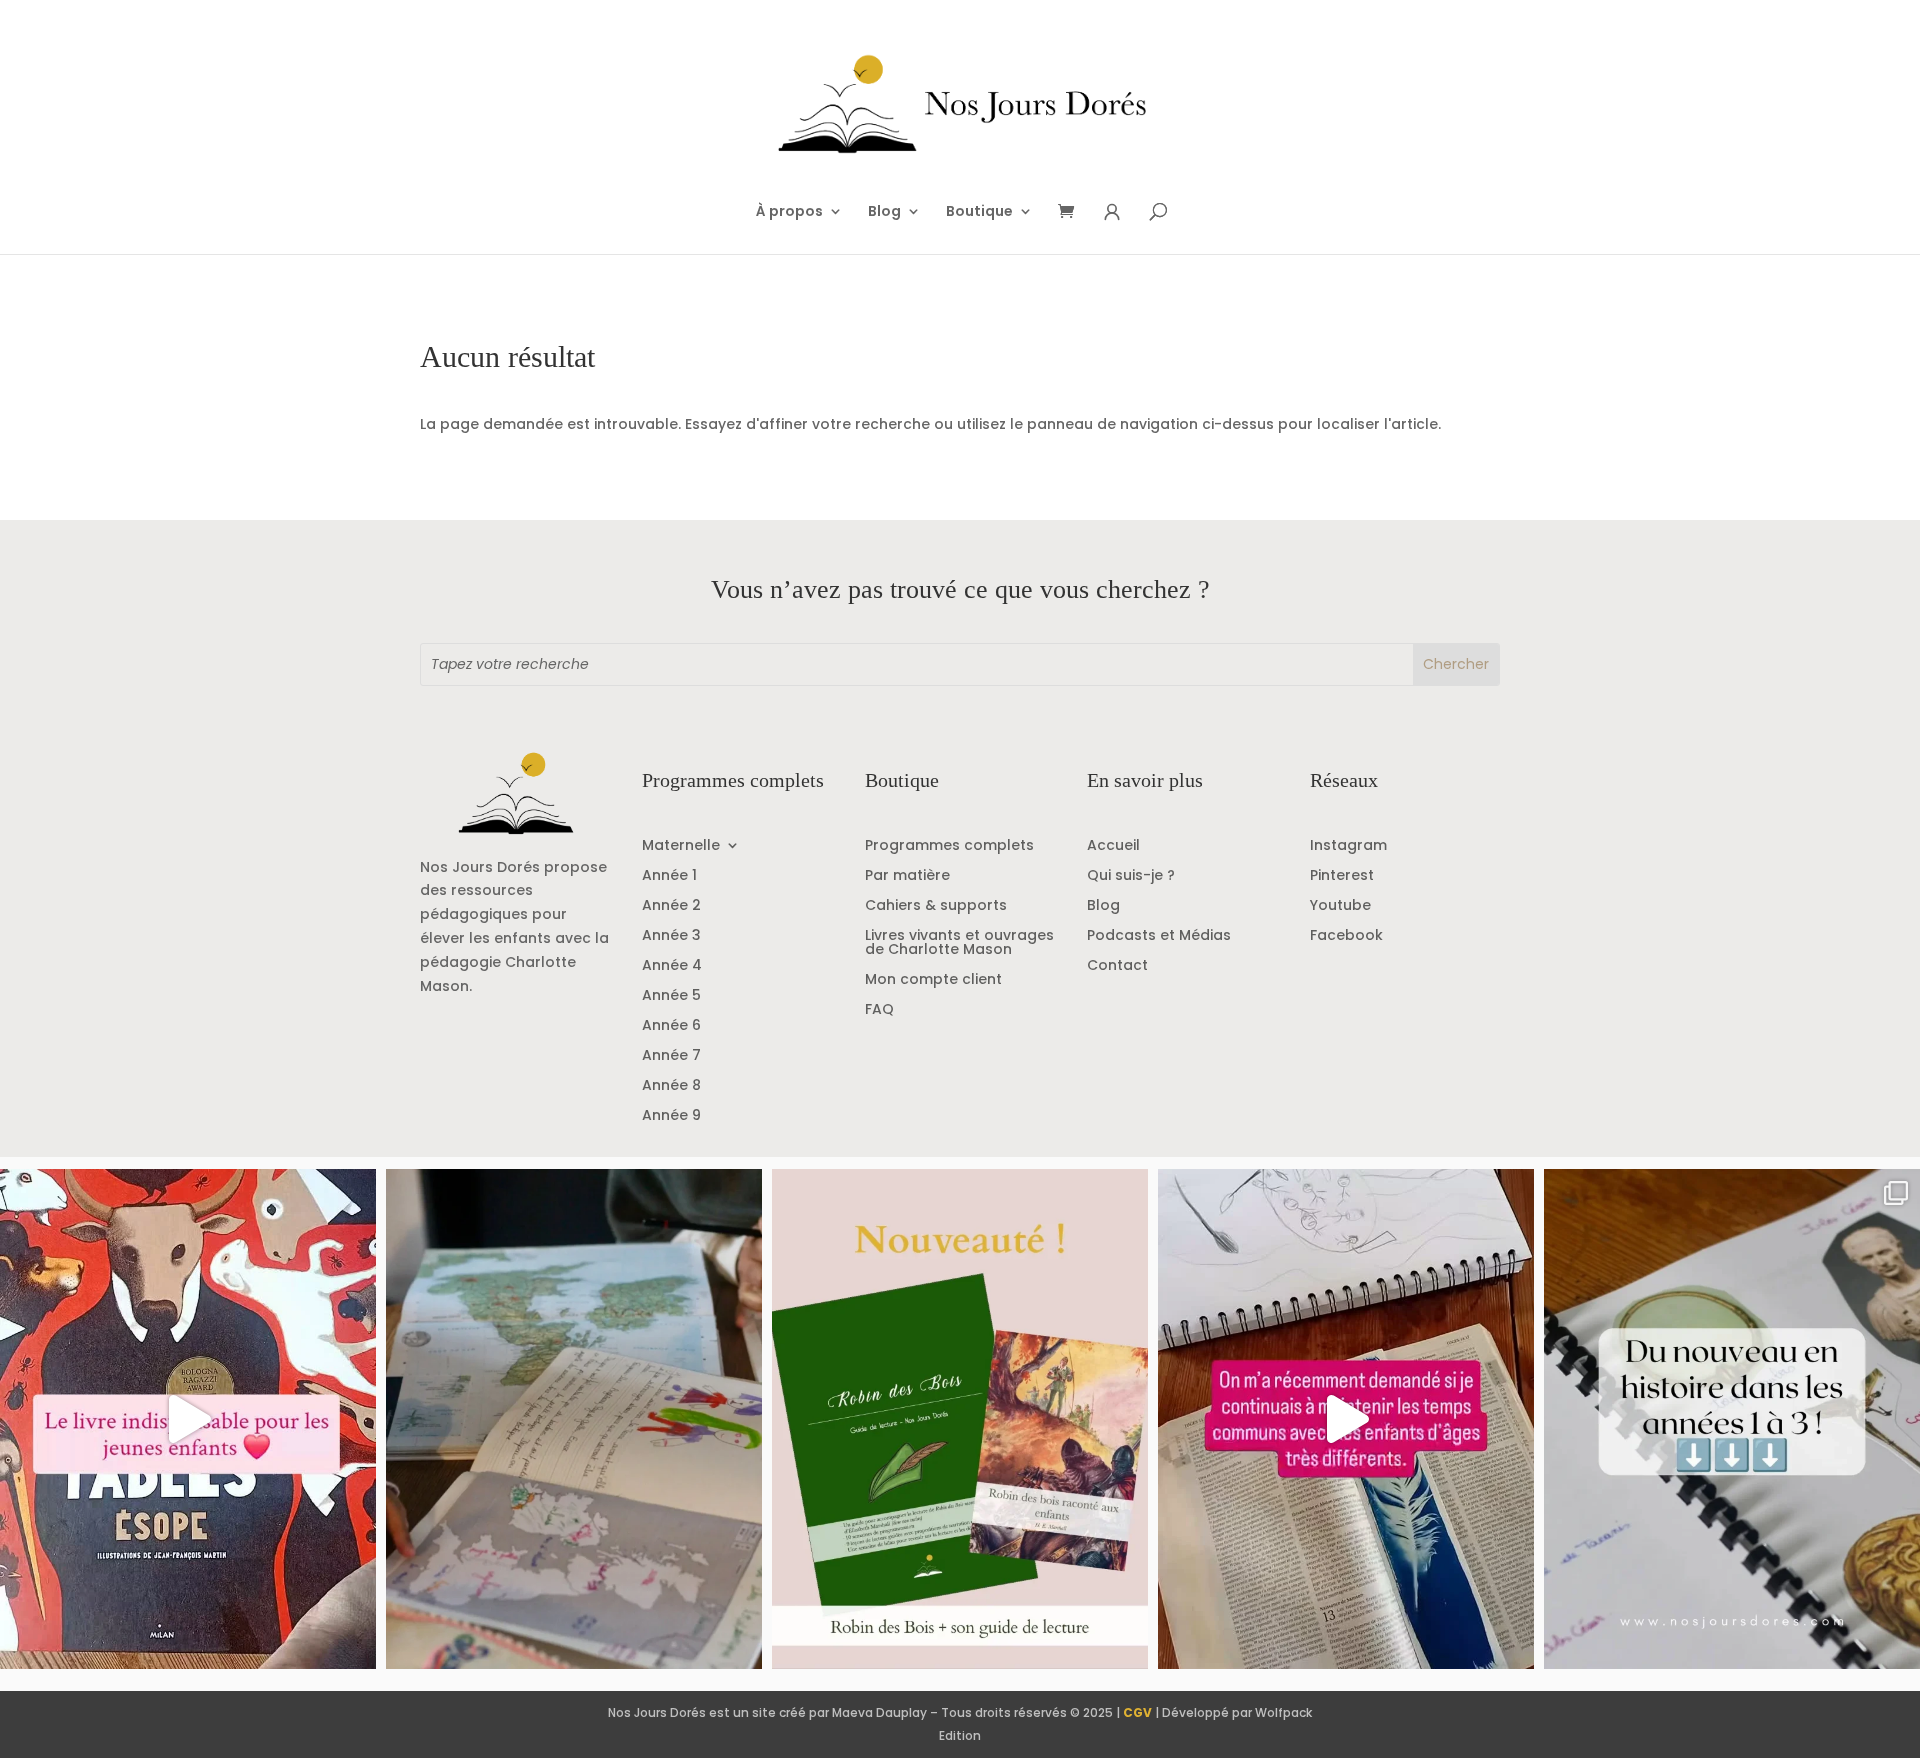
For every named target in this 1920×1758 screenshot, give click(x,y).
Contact (1117, 966)
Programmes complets (949, 846)
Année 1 (669, 876)
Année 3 (671, 936)
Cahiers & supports (936, 906)
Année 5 (671, 996)
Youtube (1340, 906)
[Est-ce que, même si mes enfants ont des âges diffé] (1346, 1419)
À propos (789, 212)
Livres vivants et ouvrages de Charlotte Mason (959, 943)
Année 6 (671, 1026)
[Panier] (1073, 212)
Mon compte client (933, 980)
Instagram (1348, 846)
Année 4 (672, 966)
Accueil (1113, 846)
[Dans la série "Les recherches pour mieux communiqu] (960, 1419)
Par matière (907, 876)
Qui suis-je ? (1131, 876)
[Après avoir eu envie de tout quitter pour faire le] (574, 1419)
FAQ (879, 1010)
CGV (1137, 1712)
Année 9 (671, 1116)
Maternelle (681, 846)
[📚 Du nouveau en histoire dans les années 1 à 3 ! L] (1732, 1419)
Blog (884, 212)
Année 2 (671, 906)
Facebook (1346, 936)
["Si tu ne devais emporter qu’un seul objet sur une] (188, 1419)
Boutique (979, 212)
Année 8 (671, 1086)
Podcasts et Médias (1159, 936)
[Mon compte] (1112, 212)
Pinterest (1342, 876)
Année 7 (671, 1056)
